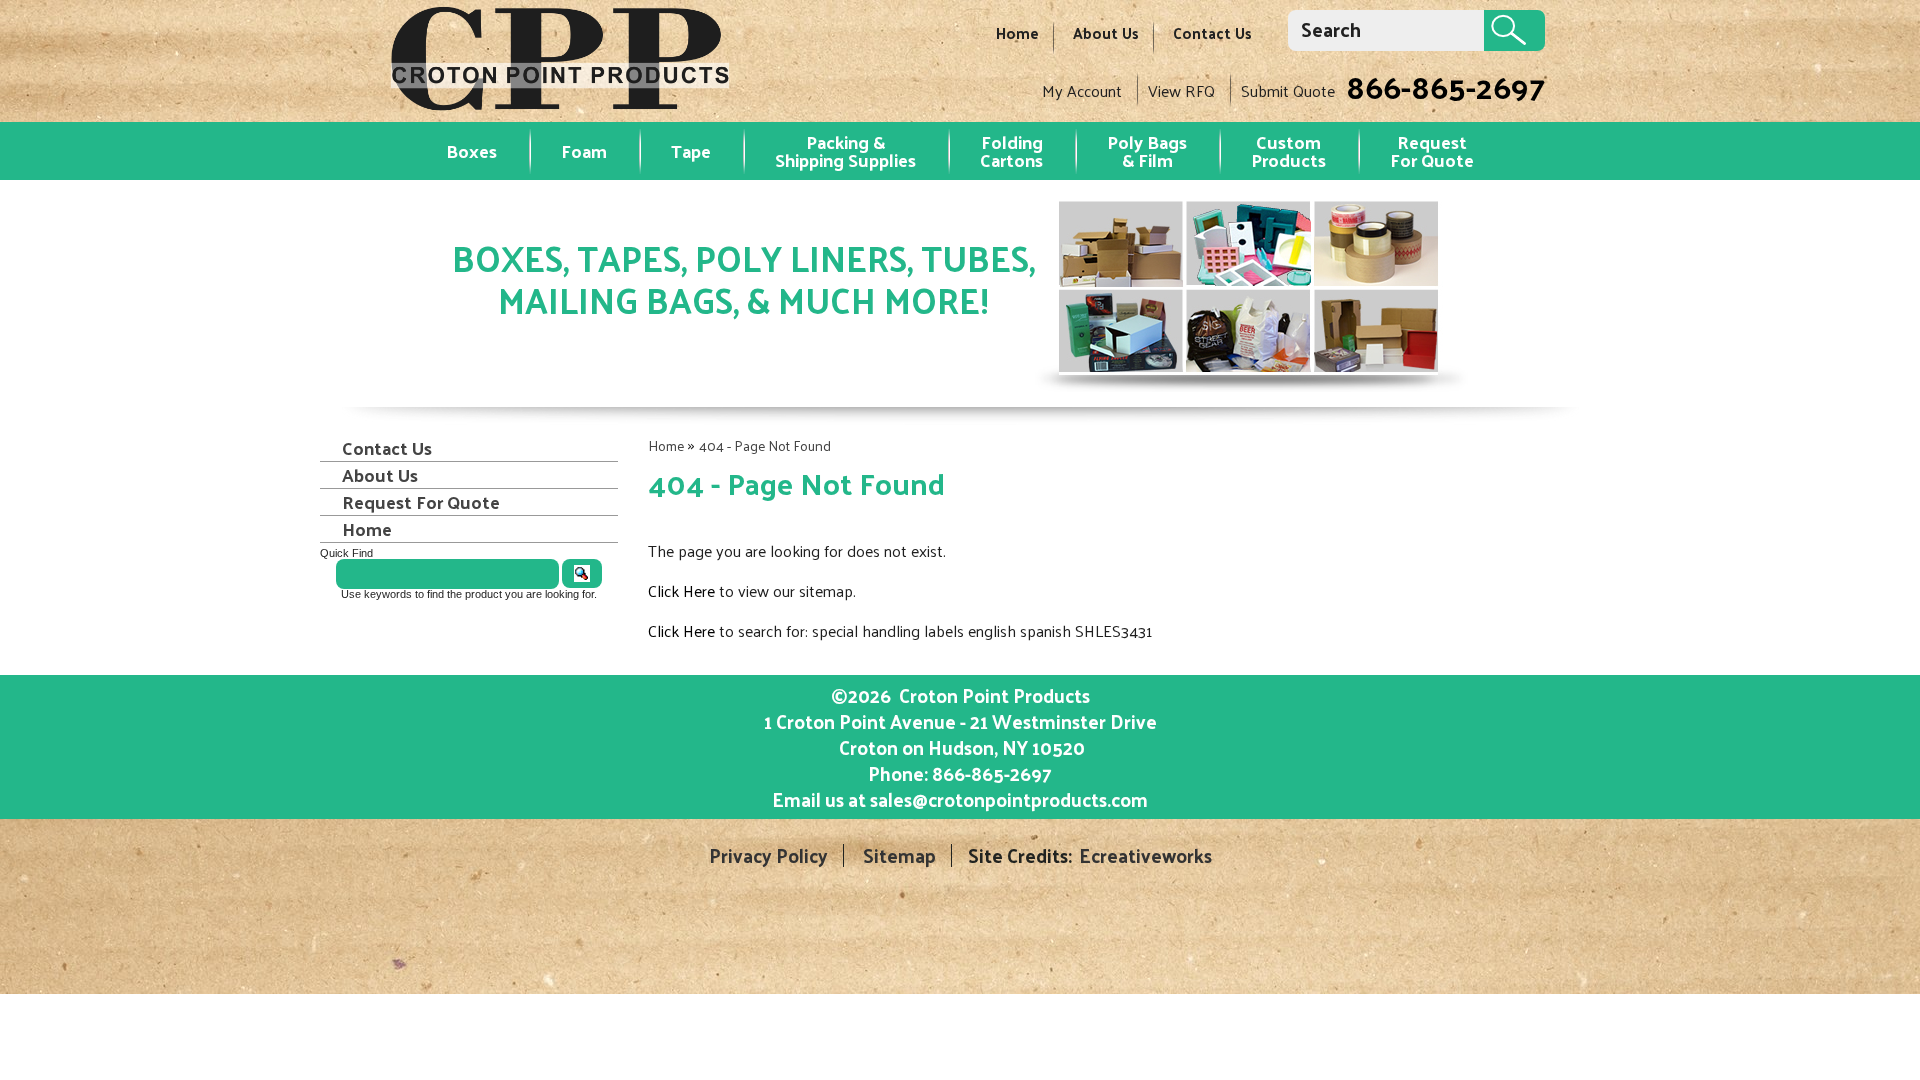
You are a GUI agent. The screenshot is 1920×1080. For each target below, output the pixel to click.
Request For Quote (421, 502)
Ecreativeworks (1145, 855)
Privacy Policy (768, 855)
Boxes (471, 150)
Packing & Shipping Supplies (845, 150)
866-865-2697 (1445, 86)
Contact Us (1212, 32)
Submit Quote (1288, 90)
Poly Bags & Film (1147, 150)
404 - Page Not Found (765, 445)
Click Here (681, 590)
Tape (691, 150)
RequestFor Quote (1432, 150)
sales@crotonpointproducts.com (1009, 799)
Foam (584, 150)
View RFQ (1181, 90)
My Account (1082, 90)
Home (1017, 32)
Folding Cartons (1011, 150)
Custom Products (1288, 150)
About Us (1106, 32)
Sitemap (899, 855)
